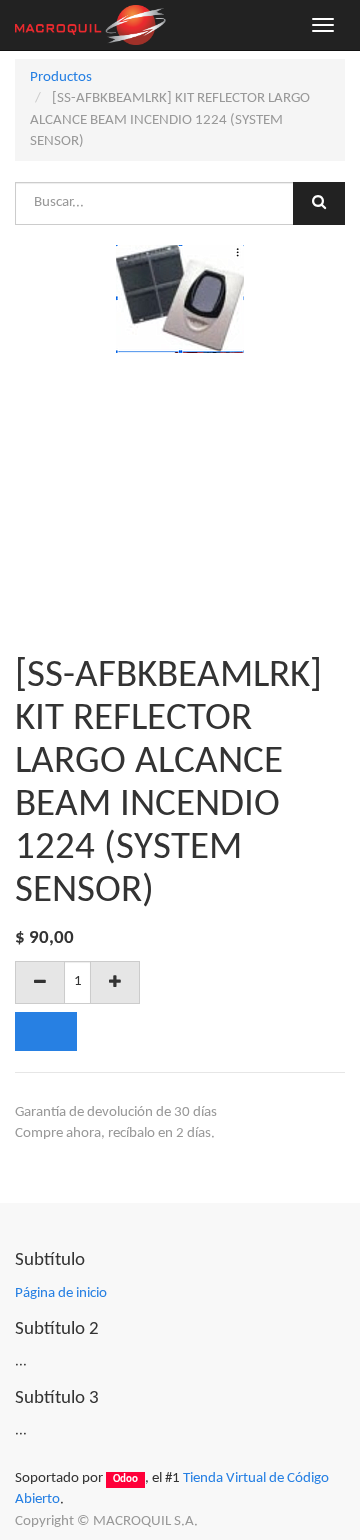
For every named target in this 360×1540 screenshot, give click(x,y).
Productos (61, 77)
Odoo (125, 1479)
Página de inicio (61, 1293)
